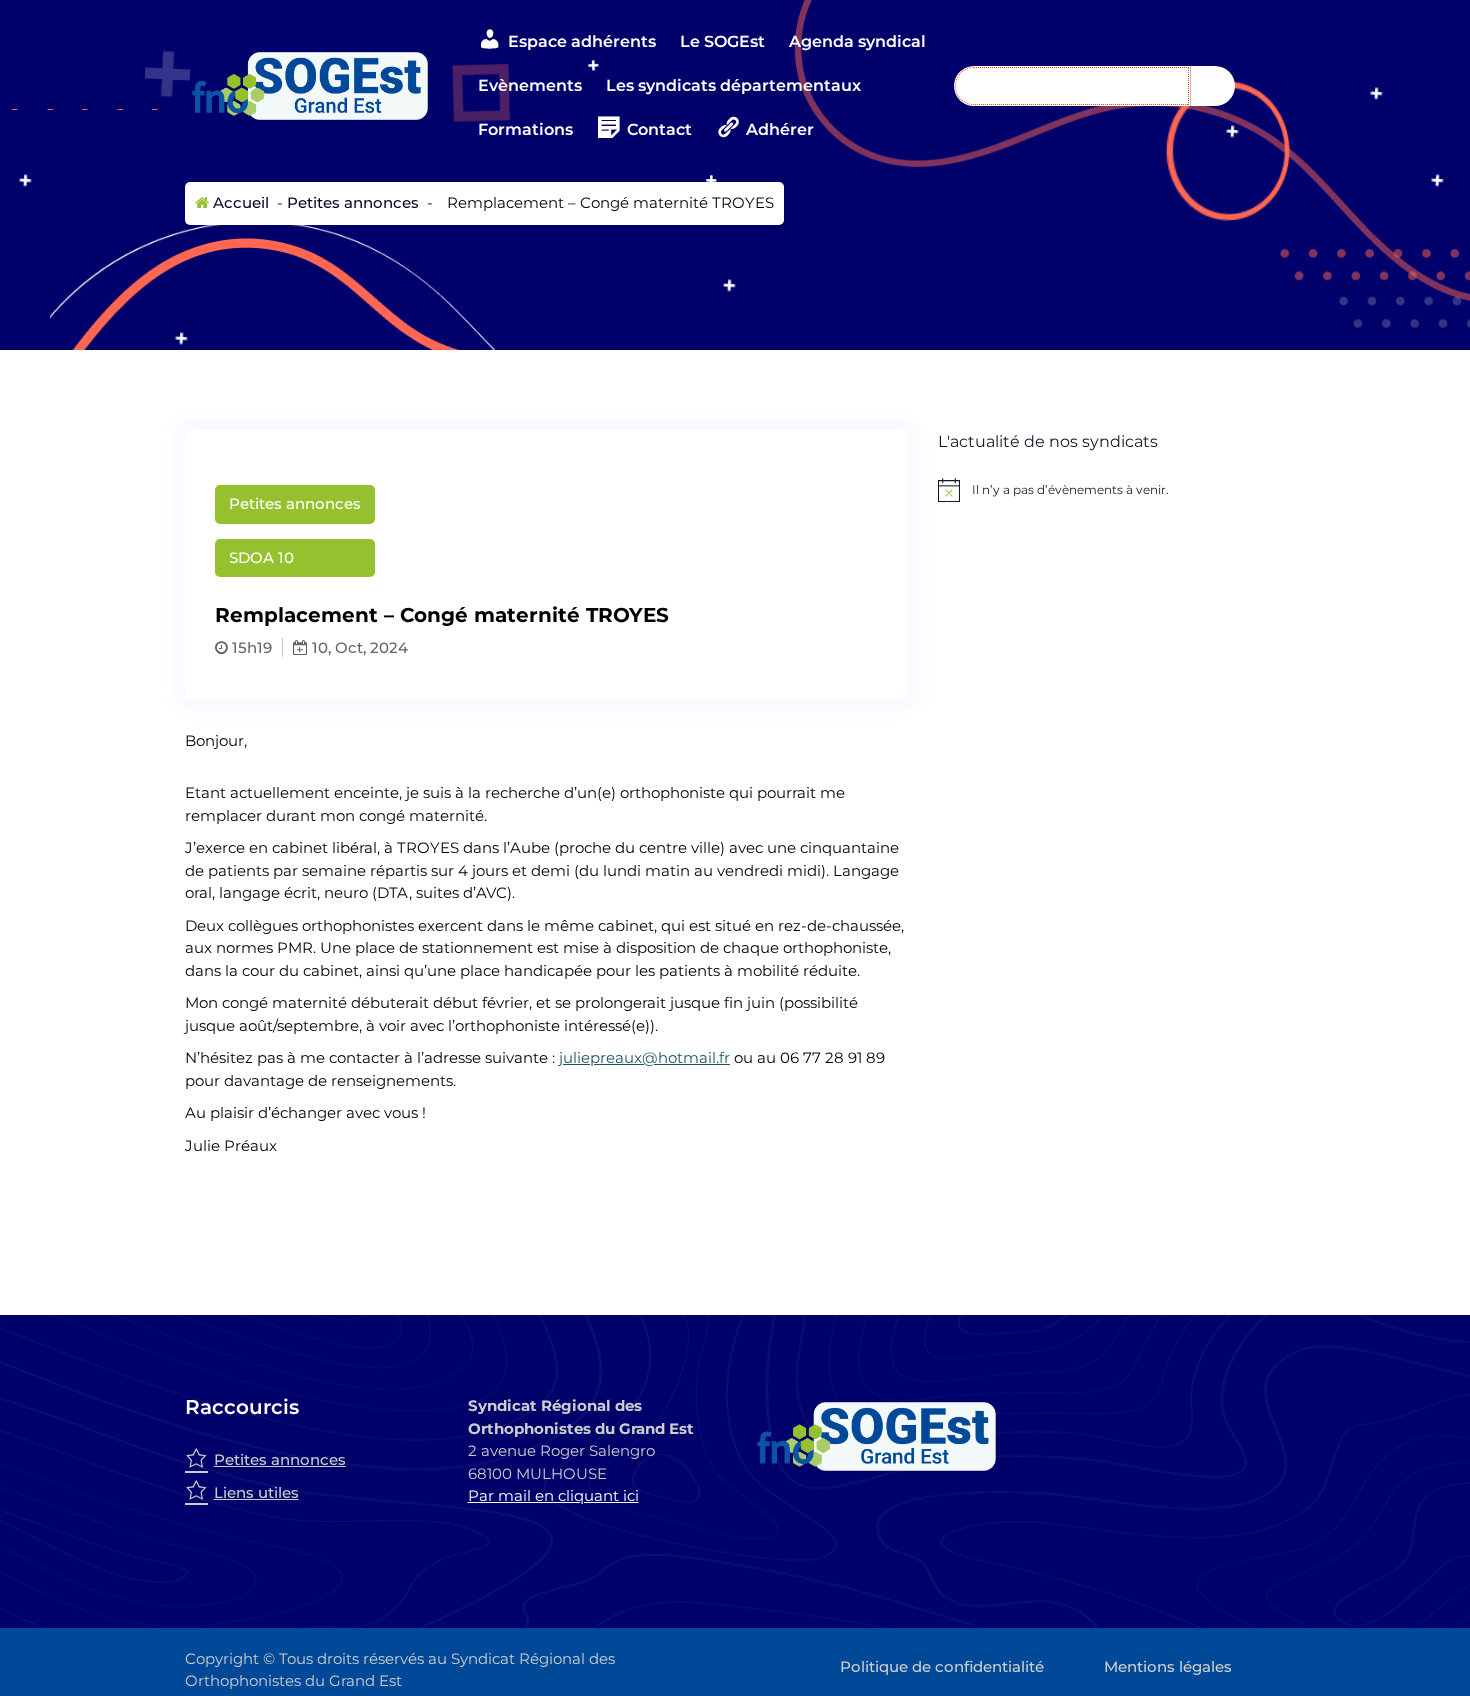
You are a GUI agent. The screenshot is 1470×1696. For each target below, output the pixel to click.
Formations (525, 129)
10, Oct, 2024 (358, 647)
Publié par (766, 530)
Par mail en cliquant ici (553, 1495)
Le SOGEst (722, 41)
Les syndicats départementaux (733, 85)
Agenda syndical (857, 41)
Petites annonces (353, 202)
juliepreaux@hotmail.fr (644, 1057)
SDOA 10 (261, 557)
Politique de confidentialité (942, 1666)
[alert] (1111, 490)
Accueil (239, 202)
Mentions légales (1168, 1666)
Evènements (530, 85)
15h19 (250, 647)
